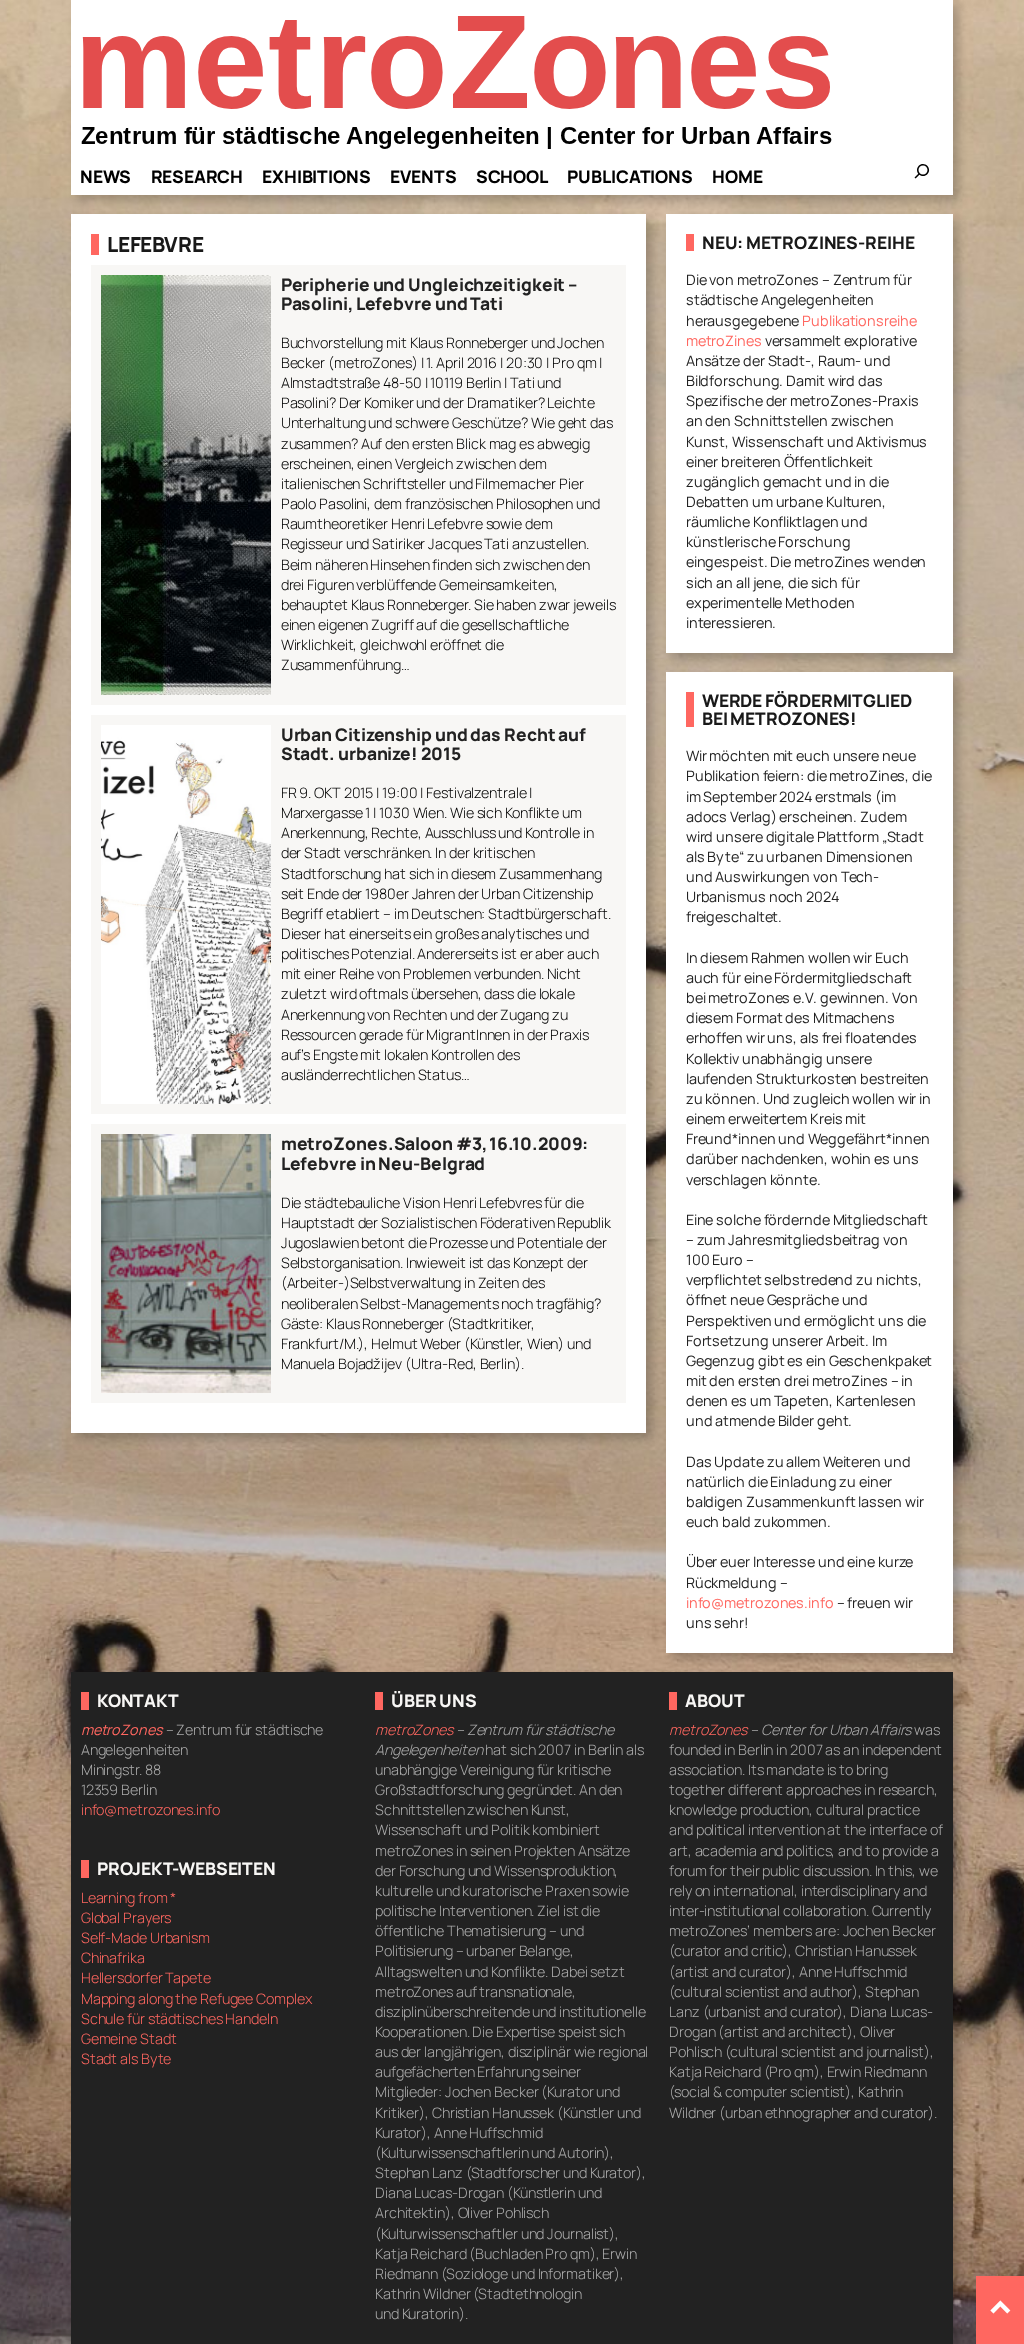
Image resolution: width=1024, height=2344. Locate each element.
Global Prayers (126, 1917)
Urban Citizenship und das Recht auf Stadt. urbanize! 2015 (434, 744)
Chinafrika (113, 1957)
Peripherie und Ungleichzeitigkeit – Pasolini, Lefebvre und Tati (429, 294)
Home (737, 176)
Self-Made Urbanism (145, 1937)
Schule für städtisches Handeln (179, 2018)
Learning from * (129, 1897)
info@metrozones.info (760, 1602)
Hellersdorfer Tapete (146, 1977)
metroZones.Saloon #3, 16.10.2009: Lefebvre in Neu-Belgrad (435, 1153)
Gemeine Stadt (129, 2038)
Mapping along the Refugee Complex (196, 1998)
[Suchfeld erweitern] (922, 177)
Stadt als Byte (126, 2058)
